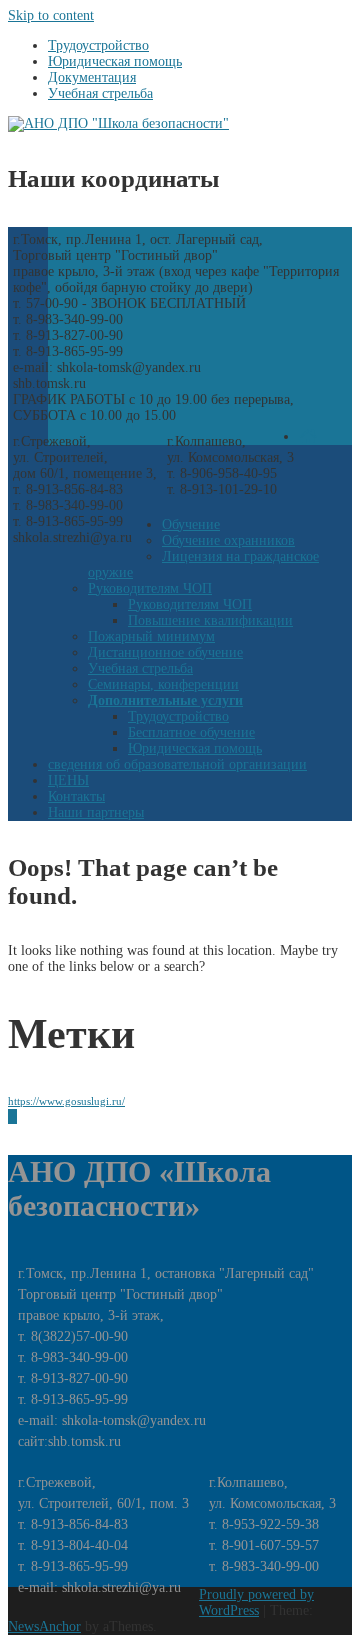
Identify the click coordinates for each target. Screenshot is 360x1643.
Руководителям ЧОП (150, 588)
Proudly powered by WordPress (256, 1602)
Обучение (191, 524)
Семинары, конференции (163, 684)
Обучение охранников (228, 540)
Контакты (76, 796)
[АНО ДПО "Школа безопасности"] (118, 123)
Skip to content (51, 15)
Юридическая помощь (195, 748)
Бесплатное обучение (191, 732)
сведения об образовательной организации (177, 764)
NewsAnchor (44, 1626)
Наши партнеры (96, 812)
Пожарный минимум (151, 636)
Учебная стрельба (140, 668)
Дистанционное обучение (165, 652)
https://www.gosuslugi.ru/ (66, 1101)
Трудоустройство (178, 716)
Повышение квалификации (210, 620)
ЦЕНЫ (68, 780)
